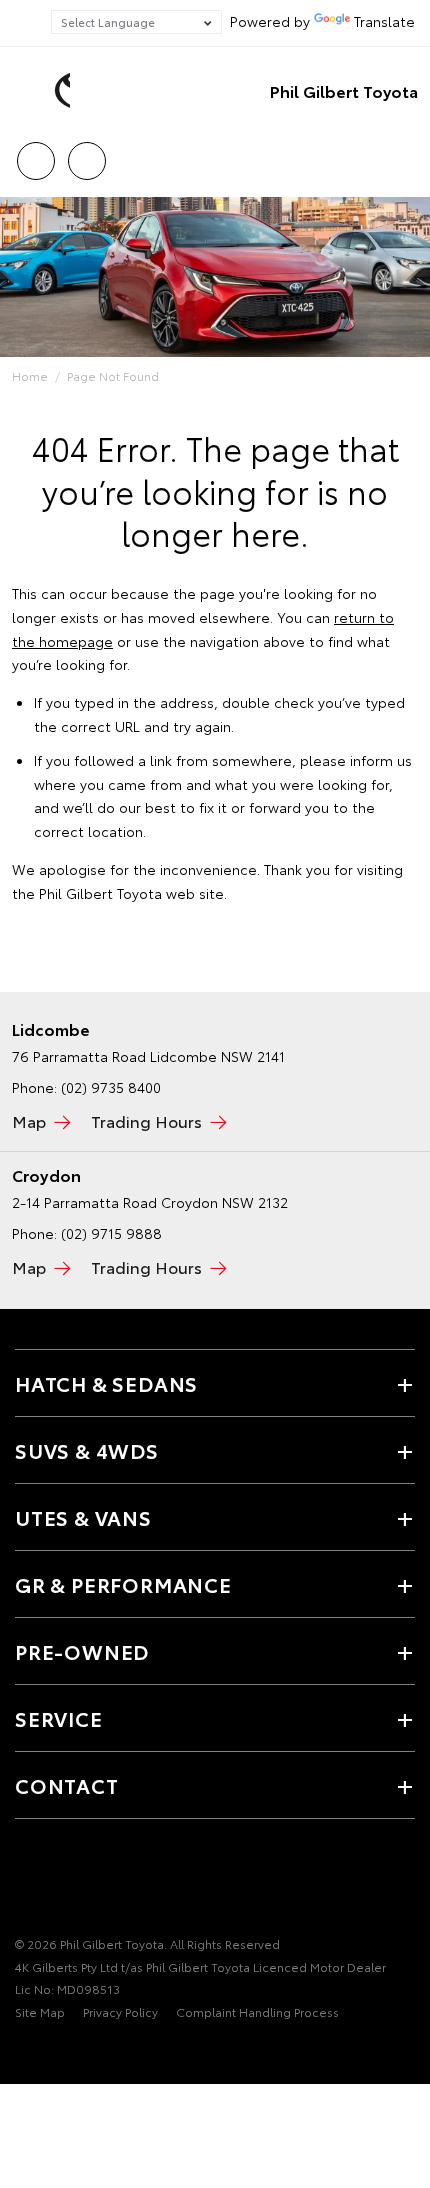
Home (30, 375)
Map (29, 1120)
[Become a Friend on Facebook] (27, 1882)
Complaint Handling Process (257, 2011)
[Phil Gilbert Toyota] (45, 91)
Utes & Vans (83, 1517)
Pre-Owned (82, 1651)
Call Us (35, 154)
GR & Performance (123, 1584)
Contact (67, 1785)
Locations (86, 154)
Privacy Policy (120, 2011)
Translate (384, 21)
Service (59, 1718)
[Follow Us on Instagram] (95, 1882)
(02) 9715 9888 (111, 1233)
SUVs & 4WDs (87, 1450)
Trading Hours (146, 1120)
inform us (381, 760)
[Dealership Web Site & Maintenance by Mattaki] (54, 2053)
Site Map (40, 2011)
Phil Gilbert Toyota (344, 90)
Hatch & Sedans (106, 1383)
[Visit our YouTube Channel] (61, 1882)
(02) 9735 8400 (111, 1087)
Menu (403, 154)
